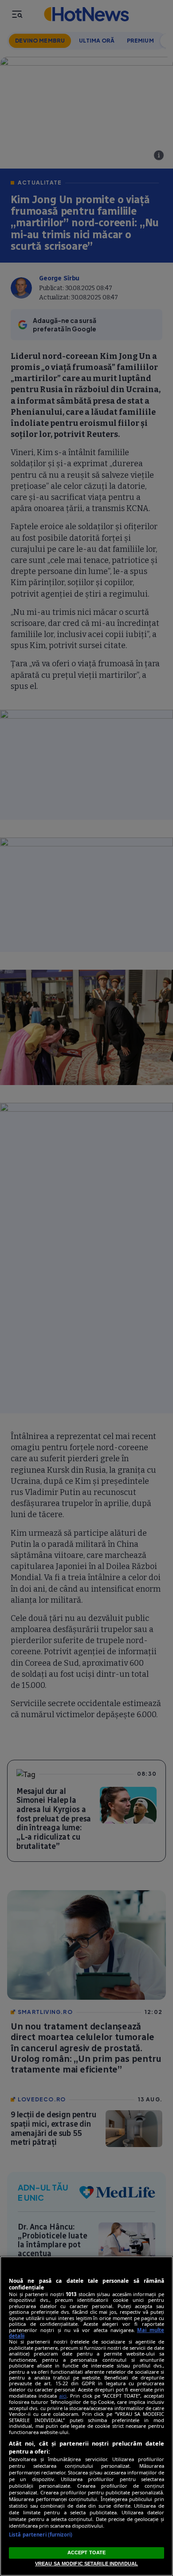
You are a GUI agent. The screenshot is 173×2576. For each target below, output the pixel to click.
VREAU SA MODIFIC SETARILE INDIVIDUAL (86, 2564)
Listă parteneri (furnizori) (41, 2535)
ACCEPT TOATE (86, 2552)
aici (63, 2396)
